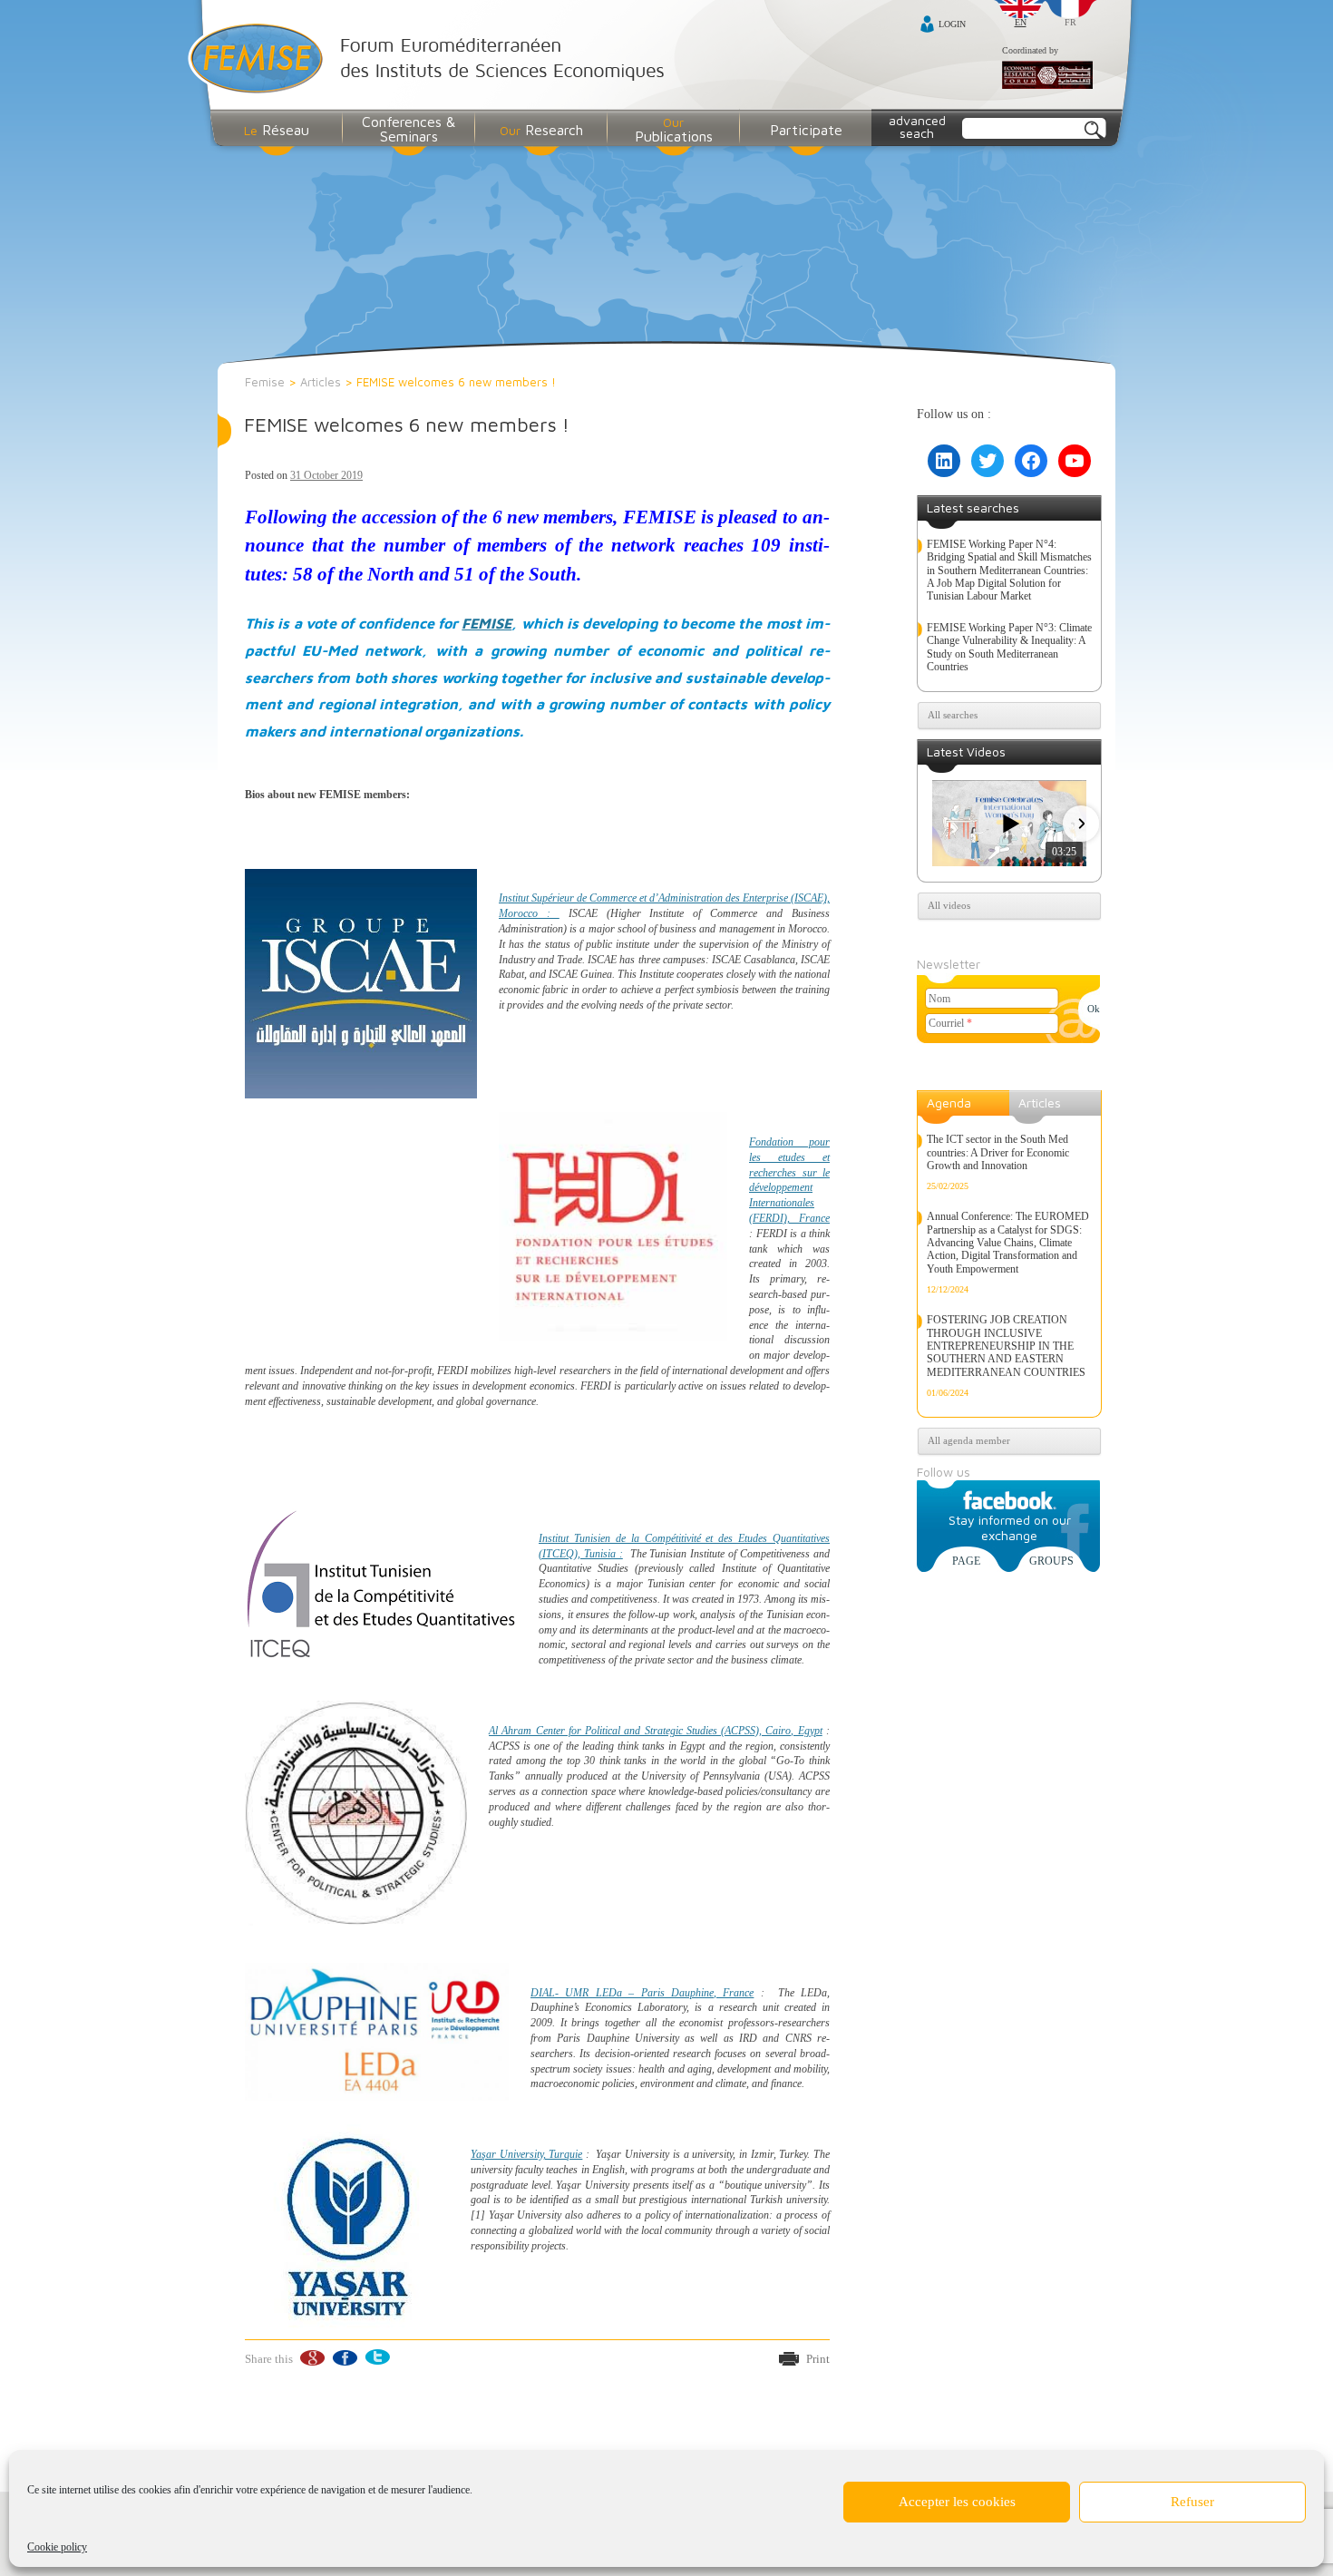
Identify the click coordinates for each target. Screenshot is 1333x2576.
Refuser (1192, 2502)
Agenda (949, 1103)
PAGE (966, 1561)
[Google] (311, 2358)
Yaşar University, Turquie (526, 2154)
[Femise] (430, 60)
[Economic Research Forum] (1047, 76)
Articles (321, 382)
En (1021, 22)
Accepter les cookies (957, 2502)
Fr (1070, 22)
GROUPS (1051, 1561)
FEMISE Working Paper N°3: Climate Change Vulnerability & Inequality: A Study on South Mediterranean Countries (1009, 647)
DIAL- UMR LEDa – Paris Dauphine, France (642, 1993)
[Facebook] (344, 2358)
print (818, 2359)
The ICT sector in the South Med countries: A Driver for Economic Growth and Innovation (998, 1152)
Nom (939, 999)
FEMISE (486, 623)
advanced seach (917, 127)
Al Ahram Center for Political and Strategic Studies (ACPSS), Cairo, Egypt (656, 1731)
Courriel (950, 1023)
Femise (265, 382)
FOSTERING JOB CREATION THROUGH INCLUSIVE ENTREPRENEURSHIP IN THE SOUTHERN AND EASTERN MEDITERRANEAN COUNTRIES (1006, 1346)
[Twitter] (377, 2358)
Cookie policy (57, 2547)
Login (952, 24)
